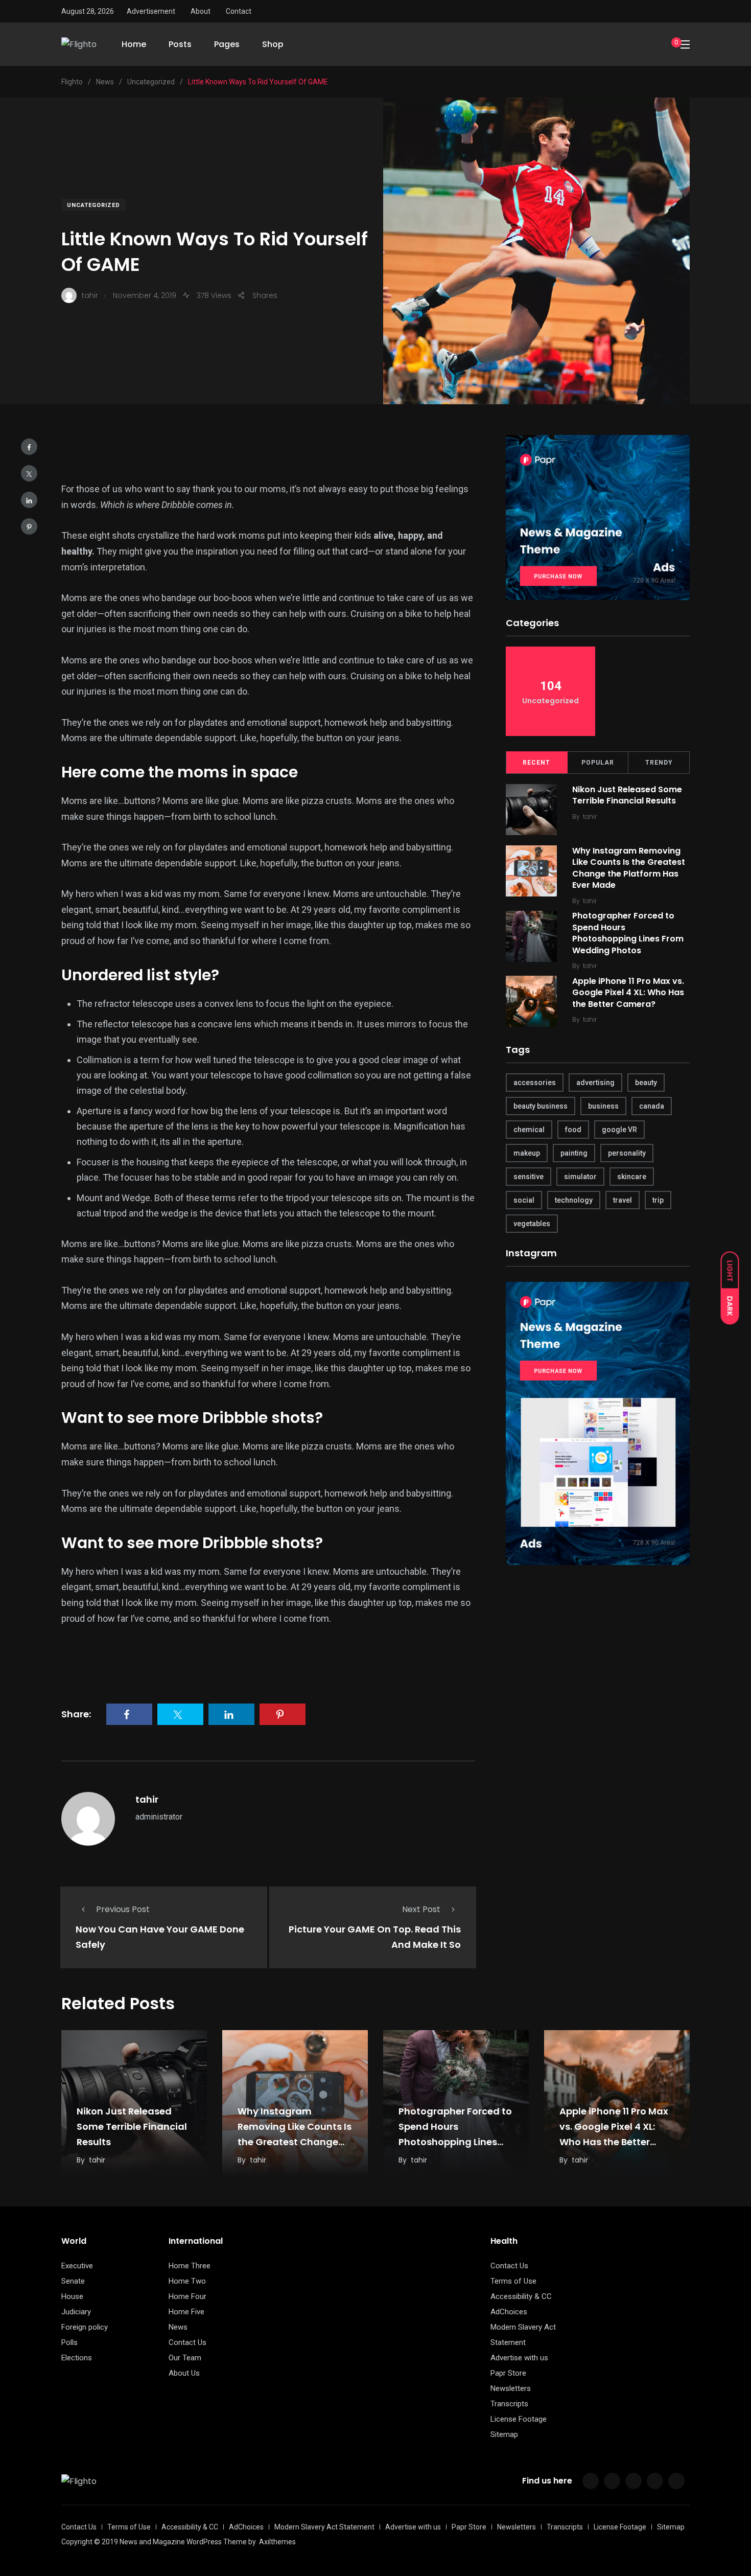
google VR (619, 1130)
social (524, 1200)
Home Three (190, 2266)
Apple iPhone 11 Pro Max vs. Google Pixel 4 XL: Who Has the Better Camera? (628, 993)
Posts (180, 44)
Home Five (186, 2312)
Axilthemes (277, 2542)
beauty (646, 1083)
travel (623, 1200)
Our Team (185, 2358)
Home (134, 44)
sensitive (529, 1177)
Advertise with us (519, 2358)
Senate (73, 2281)
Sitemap (504, 2434)
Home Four (187, 2296)
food (573, 1130)
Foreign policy (85, 2327)
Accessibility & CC (521, 2296)
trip (658, 1200)
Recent (536, 763)
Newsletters (511, 2388)
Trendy (659, 763)
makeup (527, 1153)
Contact (239, 11)
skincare (632, 1177)
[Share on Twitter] (29, 473)
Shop (273, 44)
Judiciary (76, 2312)
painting (574, 1153)
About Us (184, 2373)
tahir (147, 1799)
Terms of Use (513, 2281)
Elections (77, 2358)
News (178, 2327)
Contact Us (187, 2342)
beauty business (541, 1106)
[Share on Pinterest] (29, 526)
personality (627, 1153)
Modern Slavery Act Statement (324, 2527)
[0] (665, 44)
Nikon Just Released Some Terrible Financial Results (627, 795)
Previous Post (123, 1909)
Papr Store (508, 2373)
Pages (227, 44)
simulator (580, 1177)
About (201, 11)
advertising (595, 1083)
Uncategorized (93, 205)
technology (574, 1200)
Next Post (421, 1909)
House (72, 2296)
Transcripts (509, 2404)
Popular (598, 763)
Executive (77, 2266)
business (603, 1106)
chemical (529, 1130)
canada (652, 1106)
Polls (69, 2342)
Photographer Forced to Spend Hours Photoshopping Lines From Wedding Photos (628, 933)
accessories (535, 1083)
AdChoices (509, 2312)
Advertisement (151, 11)
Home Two (187, 2281)
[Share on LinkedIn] (29, 500)
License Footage (519, 2419)
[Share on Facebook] (29, 447)
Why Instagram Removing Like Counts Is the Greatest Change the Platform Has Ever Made (629, 868)
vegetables (532, 1224)
